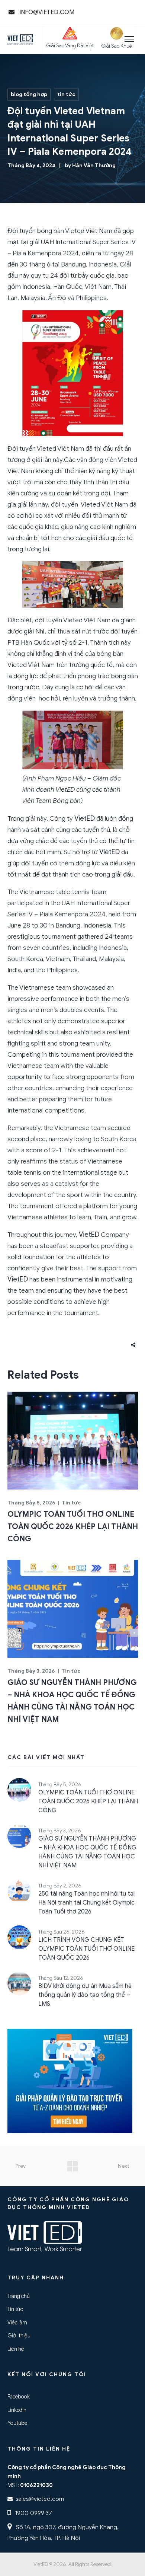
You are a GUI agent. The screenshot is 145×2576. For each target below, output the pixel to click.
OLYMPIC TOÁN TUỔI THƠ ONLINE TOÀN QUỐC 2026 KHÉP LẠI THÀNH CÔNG (73, 1527)
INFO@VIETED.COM (46, 12)
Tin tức (66, 94)
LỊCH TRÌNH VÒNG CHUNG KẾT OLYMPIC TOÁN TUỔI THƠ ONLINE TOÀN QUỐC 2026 (86, 1949)
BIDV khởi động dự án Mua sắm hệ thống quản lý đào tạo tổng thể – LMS (85, 1995)
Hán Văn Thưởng (94, 165)
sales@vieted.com (40, 2499)
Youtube (17, 2423)
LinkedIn (17, 2410)
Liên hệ (16, 2349)
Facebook (19, 2397)
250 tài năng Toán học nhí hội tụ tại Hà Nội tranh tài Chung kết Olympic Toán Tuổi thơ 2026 (86, 1903)
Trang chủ (19, 2296)
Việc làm (17, 2323)
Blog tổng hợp (29, 94)
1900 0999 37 (33, 2513)
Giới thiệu (19, 2336)
